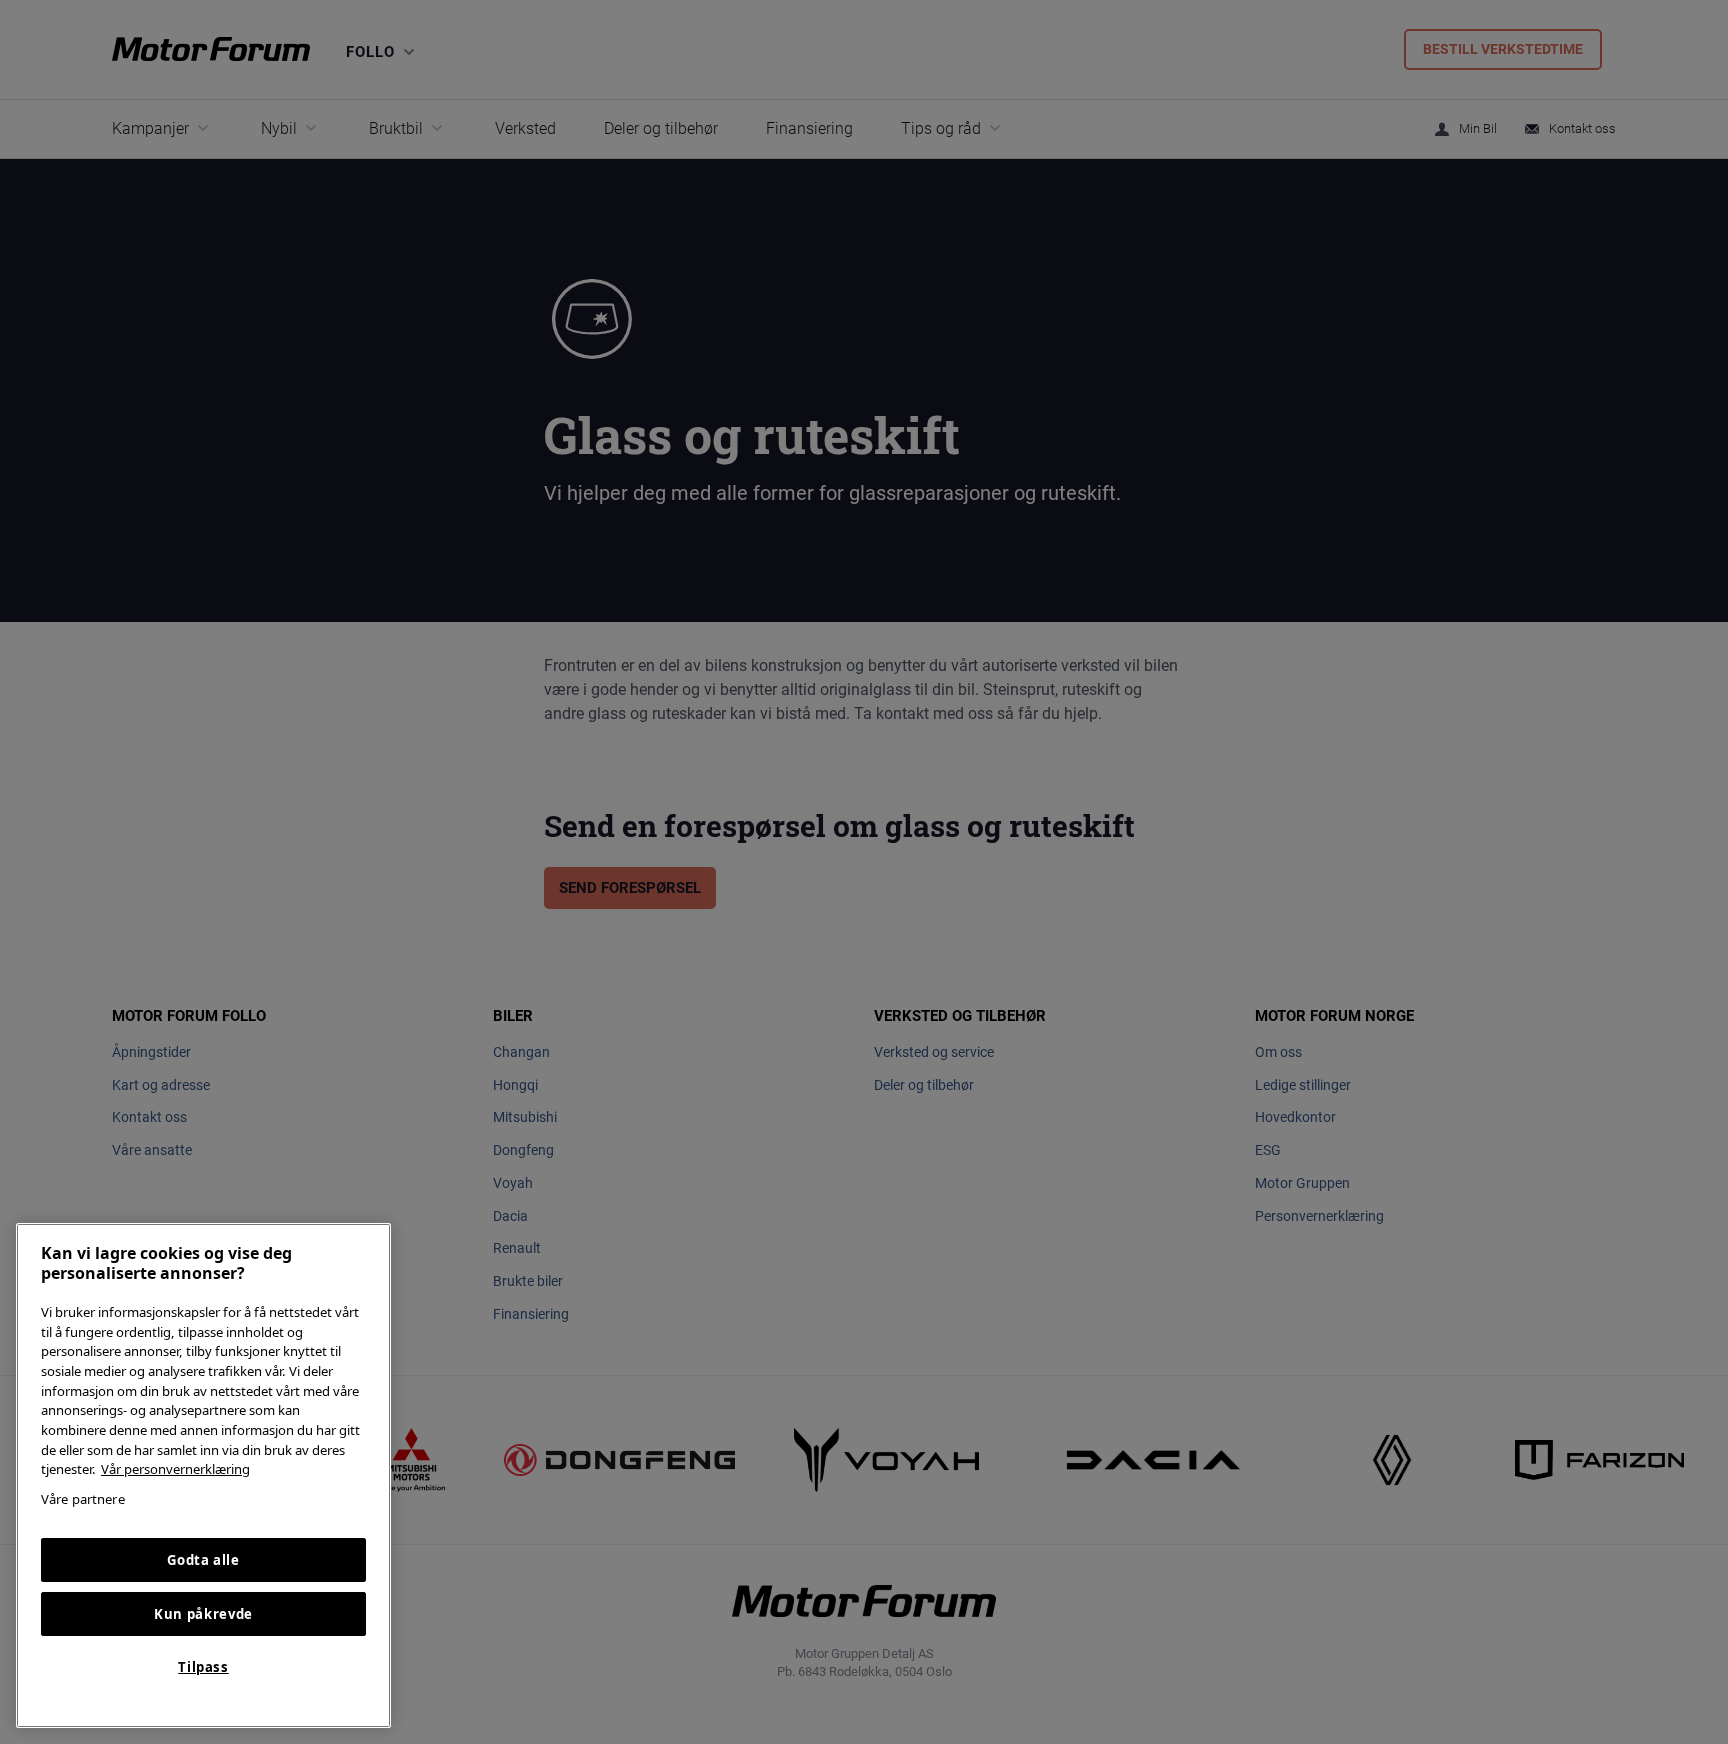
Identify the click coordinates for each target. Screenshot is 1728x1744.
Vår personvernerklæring (175, 1469)
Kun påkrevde (203, 1614)
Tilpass (203, 1667)
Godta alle (203, 1560)
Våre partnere (83, 1499)
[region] (203, 1475)
